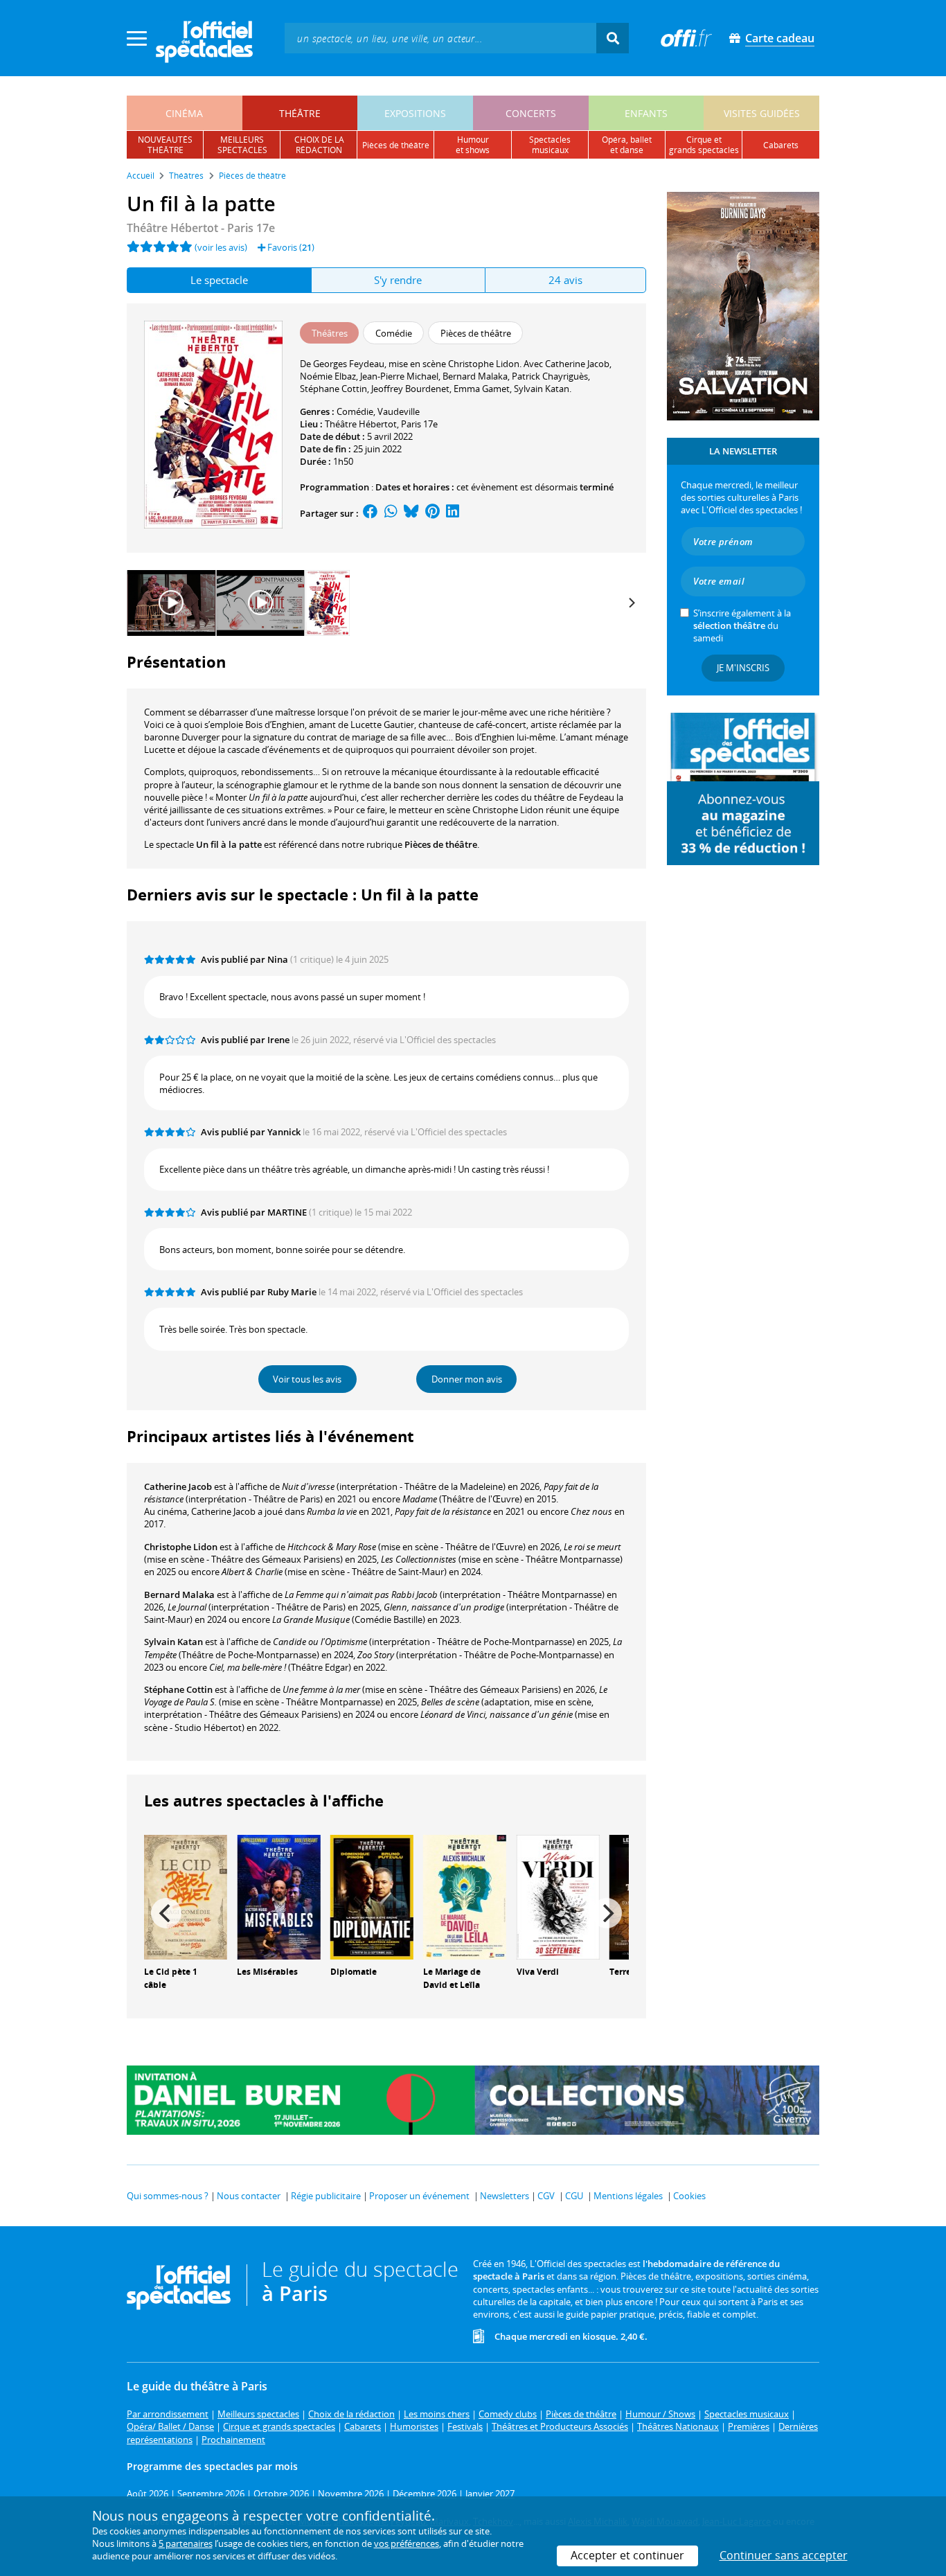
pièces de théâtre (396, 145)
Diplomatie (354, 1972)
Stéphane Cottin (178, 1689)
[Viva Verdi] (558, 1896)
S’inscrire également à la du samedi (742, 625)
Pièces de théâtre (441, 844)
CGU (574, 2196)
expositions (415, 113)
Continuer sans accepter (784, 2555)
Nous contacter (249, 2196)
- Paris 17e (201, 228)
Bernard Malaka (179, 1595)
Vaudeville (399, 411)
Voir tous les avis (307, 1379)
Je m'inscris (743, 668)
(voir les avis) (221, 247)
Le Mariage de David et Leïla (452, 1978)
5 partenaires (186, 2543)
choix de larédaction (319, 145)
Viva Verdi (538, 1972)
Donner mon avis (467, 1379)
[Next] (631, 603)
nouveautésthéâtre (165, 145)
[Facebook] (371, 513)
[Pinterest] (432, 513)
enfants (646, 113)
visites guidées (762, 113)
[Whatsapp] (391, 513)
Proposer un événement (419, 2196)
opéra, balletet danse (627, 145)
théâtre (300, 113)
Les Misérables (267, 1972)
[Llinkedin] (453, 513)
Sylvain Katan (173, 1642)
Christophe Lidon (181, 1547)
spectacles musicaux (550, 145)
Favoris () (290, 247)
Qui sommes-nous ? (168, 2196)
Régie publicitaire (326, 2196)
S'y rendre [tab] (398, 280)
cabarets (781, 145)
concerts (531, 113)
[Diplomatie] (372, 1896)
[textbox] (440, 38)
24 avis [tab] (565, 280)
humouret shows (473, 145)
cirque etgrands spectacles (704, 145)
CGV (546, 2196)
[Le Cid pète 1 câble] (186, 1896)
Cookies (689, 2196)
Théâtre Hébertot (361, 424)
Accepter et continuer (627, 2555)
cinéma (184, 113)
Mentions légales (628, 2196)
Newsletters (505, 2196)
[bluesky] (411, 513)
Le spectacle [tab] (219, 280)
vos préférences (407, 2543)
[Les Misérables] (278, 1896)
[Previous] (166, 1913)
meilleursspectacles (242, 145)
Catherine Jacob (178, 1486)
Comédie (355, 411)
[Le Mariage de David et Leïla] (465, 1896)
